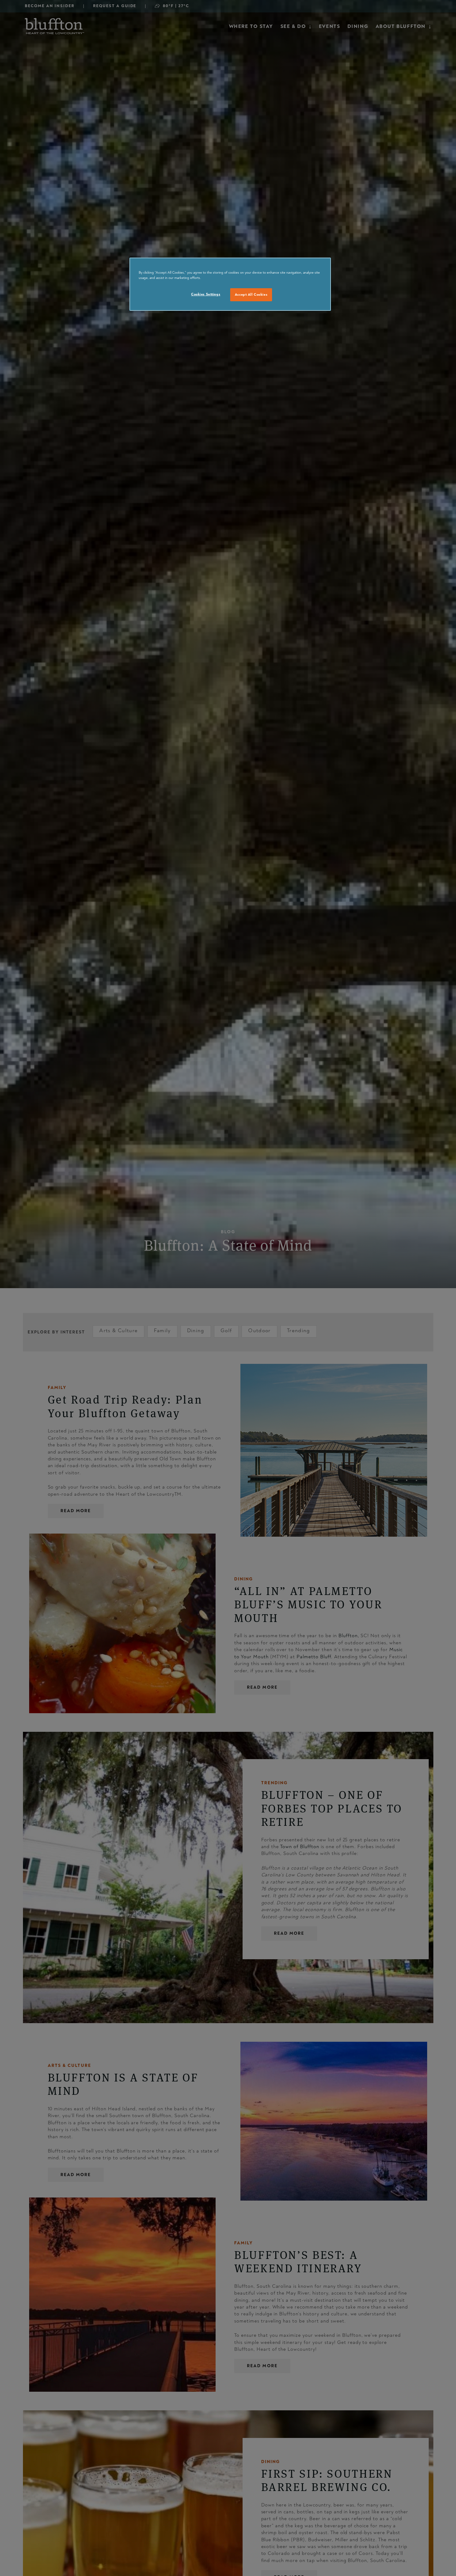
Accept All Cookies (251, 295)
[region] (230, 284)
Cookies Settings (206, 294)
